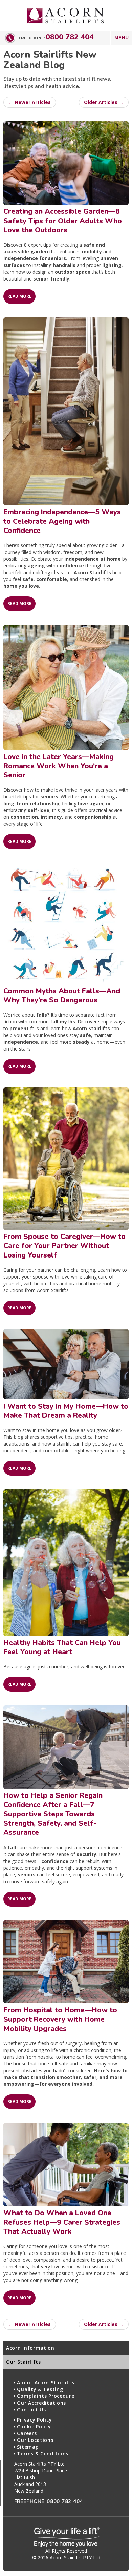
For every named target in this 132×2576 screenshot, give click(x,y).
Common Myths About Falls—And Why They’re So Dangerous (62, 995)
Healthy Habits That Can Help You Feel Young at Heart (62, 1647)
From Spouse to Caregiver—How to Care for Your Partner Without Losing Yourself (64, 1246)
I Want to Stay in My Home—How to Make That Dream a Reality (66, 1411)
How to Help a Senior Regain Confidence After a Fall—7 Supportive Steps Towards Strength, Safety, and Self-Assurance (53, 1814)
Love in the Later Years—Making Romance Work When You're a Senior (59, 766)
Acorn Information (30, 2348)
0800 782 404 (70, 37)
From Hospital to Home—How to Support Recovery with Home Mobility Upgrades (60, 2019)
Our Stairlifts (24, 2362)
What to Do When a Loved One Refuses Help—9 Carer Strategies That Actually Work (62, 2222)
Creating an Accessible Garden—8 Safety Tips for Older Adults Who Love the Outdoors (63, 221)
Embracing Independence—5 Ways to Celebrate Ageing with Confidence (62, 521)
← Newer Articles (30, 102)
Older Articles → (104, 102)
